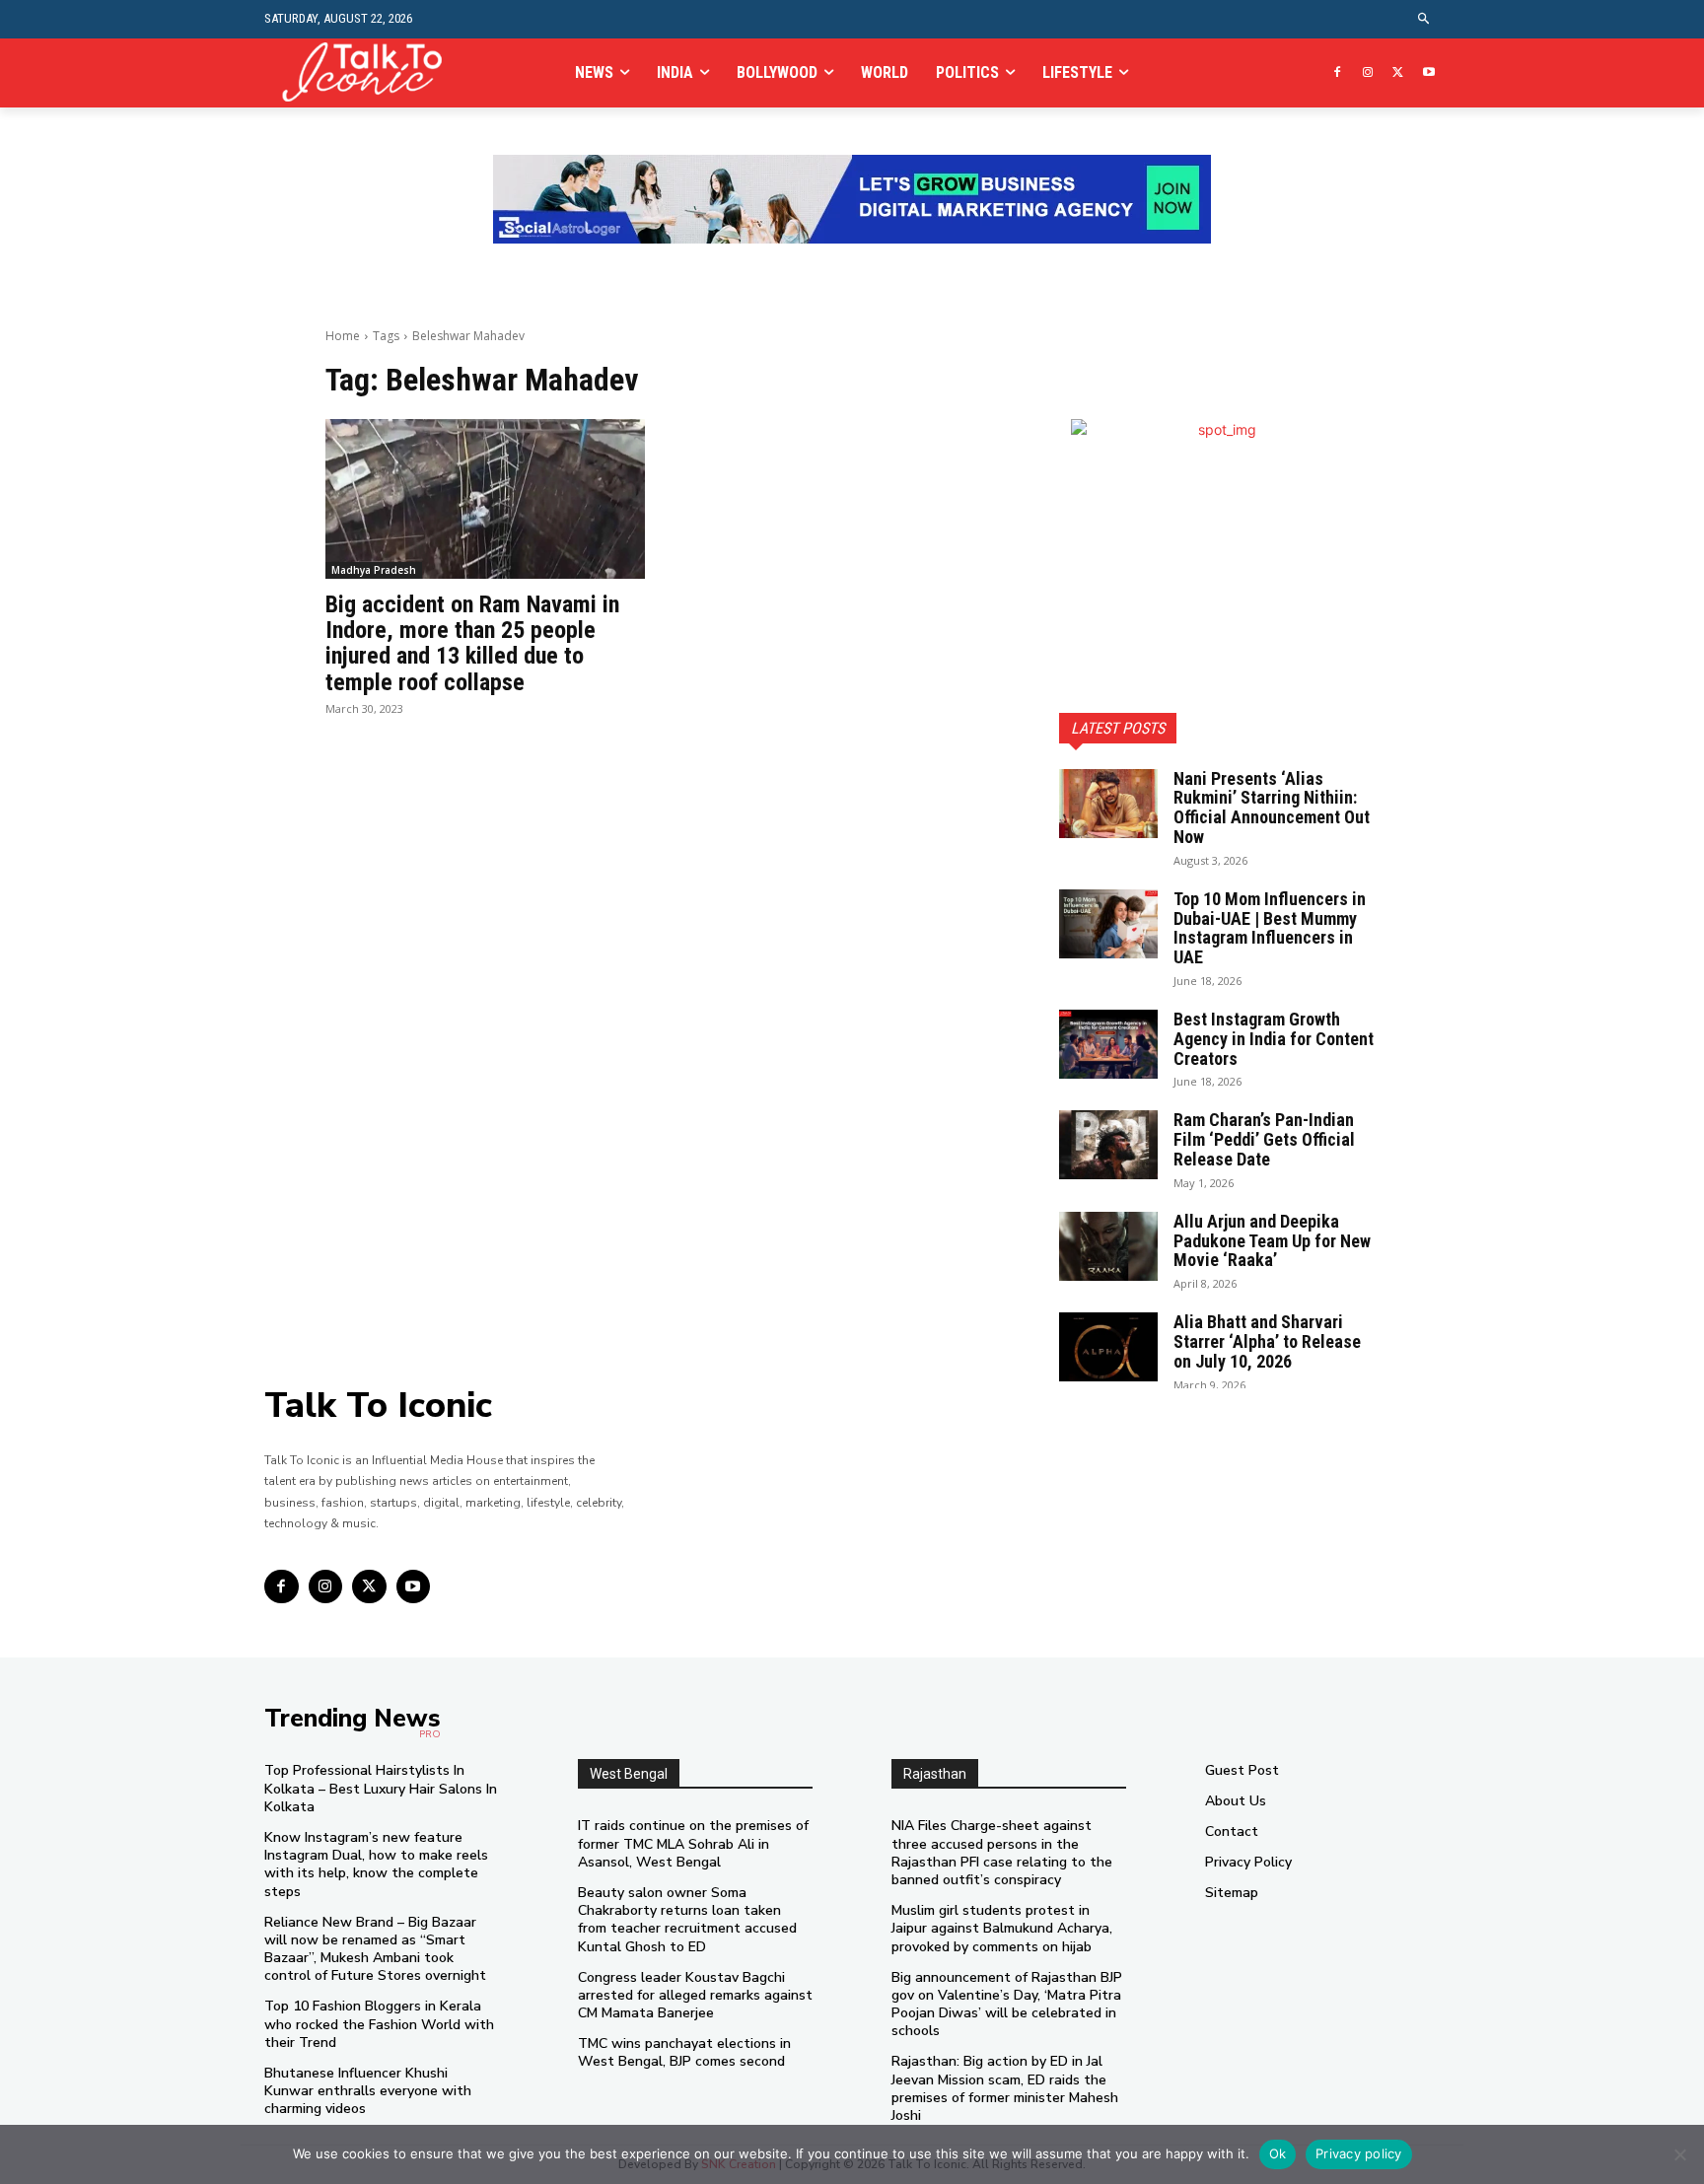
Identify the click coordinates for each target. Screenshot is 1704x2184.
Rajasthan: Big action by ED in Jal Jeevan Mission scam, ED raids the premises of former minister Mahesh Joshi (1005, 2088)
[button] (1424, 19)
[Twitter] (1398, 73)
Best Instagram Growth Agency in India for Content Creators (1274, 1039)
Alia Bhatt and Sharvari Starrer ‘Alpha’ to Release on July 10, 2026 (1267, 1341)
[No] (1679, 2154)
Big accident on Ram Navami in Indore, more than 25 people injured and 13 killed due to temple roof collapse (472, 643)
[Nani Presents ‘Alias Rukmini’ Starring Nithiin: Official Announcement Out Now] (1108, 804)
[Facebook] (1338, 73)
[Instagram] (1368, 73)
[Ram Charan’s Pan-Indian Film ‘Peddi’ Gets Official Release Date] (1108, 1145)
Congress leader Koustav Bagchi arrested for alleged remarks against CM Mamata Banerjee (695, 1995)
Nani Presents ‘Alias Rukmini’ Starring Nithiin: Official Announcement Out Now (1272, 808)
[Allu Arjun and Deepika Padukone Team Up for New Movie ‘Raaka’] (1108, 1246)
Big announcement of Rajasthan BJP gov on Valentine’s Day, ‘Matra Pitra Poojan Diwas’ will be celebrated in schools (1007, 2005)
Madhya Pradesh (374, 570)
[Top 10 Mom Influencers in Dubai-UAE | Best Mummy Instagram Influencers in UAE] (1108, 924)
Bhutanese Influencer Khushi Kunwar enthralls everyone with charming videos (368, 2091)
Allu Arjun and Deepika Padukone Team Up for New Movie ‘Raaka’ (1272, 1241)
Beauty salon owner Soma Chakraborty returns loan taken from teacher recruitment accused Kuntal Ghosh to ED (687, 1920)
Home (343, 336)
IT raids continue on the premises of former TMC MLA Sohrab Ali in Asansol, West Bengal (693, 1843)
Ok (1278, 2153)
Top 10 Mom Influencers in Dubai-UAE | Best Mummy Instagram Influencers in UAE (1270, 928)
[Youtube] (1428, 73)
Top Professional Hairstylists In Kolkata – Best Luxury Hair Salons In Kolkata (381, 1788)
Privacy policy (1359, 2153)
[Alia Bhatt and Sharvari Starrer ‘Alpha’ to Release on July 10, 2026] (1108, 1347)
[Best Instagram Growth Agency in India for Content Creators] (1108, 1044)
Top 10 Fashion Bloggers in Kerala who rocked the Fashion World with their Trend (379, 2024)
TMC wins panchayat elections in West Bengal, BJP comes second (684, 2052)
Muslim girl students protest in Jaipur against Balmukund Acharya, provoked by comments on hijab (1002, 1928)
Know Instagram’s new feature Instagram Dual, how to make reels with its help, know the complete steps (376, 1865)
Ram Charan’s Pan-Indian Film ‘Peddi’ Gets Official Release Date (1264, 1139)
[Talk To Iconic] (370, 72)
